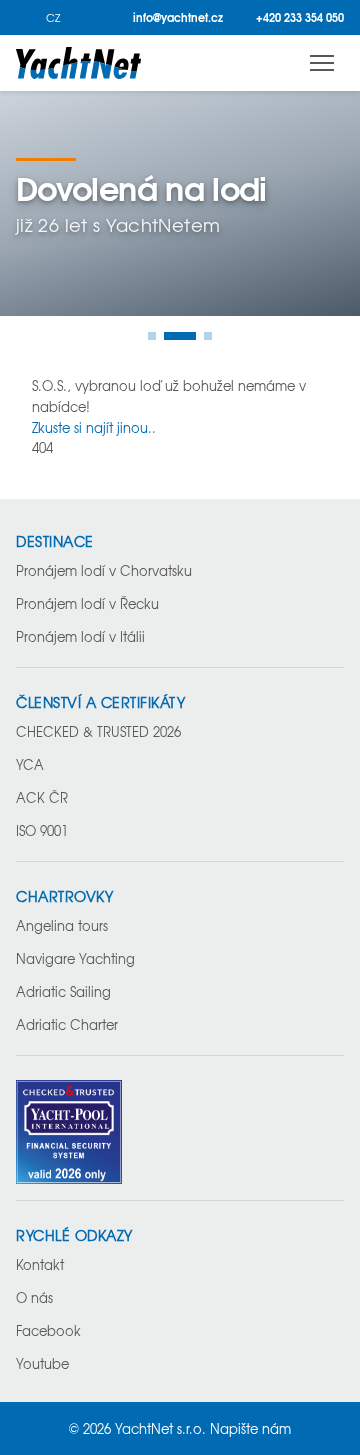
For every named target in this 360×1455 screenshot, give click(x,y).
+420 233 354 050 (300, 17)
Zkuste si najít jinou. (92, 427)
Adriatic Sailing (63, 991)
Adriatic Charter (67, 1024)
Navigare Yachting (75, 958)
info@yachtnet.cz (178, 17)
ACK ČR (42, 797)
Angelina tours (62, 925)
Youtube (42, 1363)
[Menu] (322, 63)
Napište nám (250, 1428)
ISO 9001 (42, 830)
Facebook (48, 1330)
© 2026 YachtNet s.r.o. (137, 1428)
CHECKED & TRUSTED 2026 (98, 731)
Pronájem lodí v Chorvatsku (104, 570)
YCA (30, 764)
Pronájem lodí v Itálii (80, 636)
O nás (34, 1297)
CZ (53, 18)
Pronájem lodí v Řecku (87, 603)
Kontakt (40, 1264)
